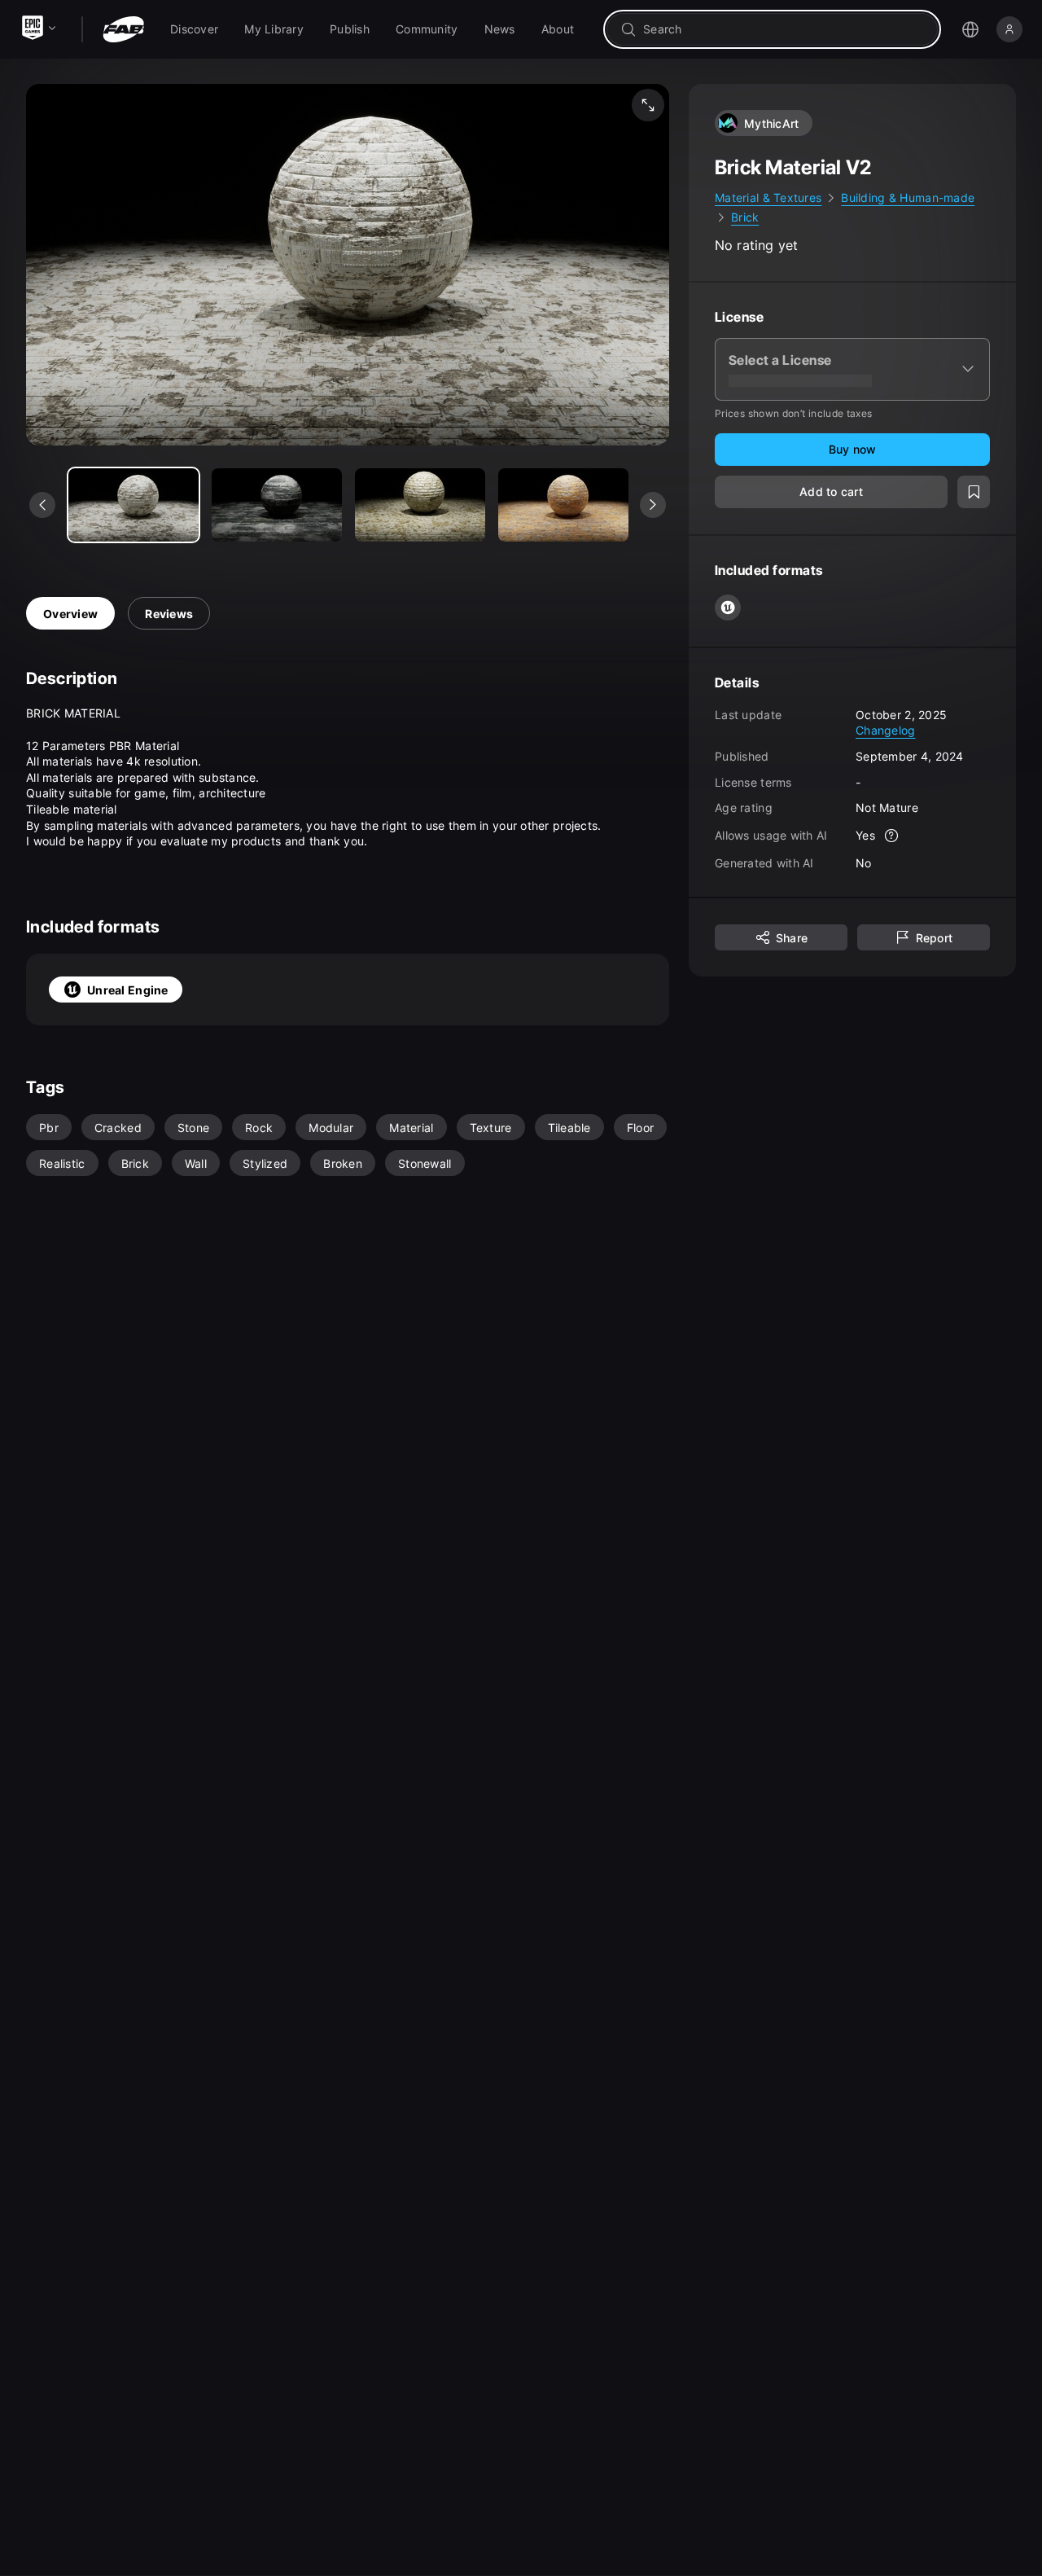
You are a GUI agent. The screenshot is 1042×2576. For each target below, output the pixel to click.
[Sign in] (1009, 29)
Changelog (886, 730)
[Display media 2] (420, 505)
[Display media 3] (563, 505)
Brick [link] (745, 217)
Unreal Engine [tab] (128, 990)
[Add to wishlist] (974, 491)
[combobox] (784, 29)
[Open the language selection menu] (970, 29)
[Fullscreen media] (648, 105)
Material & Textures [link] (768, 197)
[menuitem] (194, 29)
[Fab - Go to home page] (123, 29)
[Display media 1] (277, 505)
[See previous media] (42, 505)
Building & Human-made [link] (908, 197)
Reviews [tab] (169, 614)
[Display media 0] (134, 505)
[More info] (891, 835)
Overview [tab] (70, 614)
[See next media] (653, 505)
